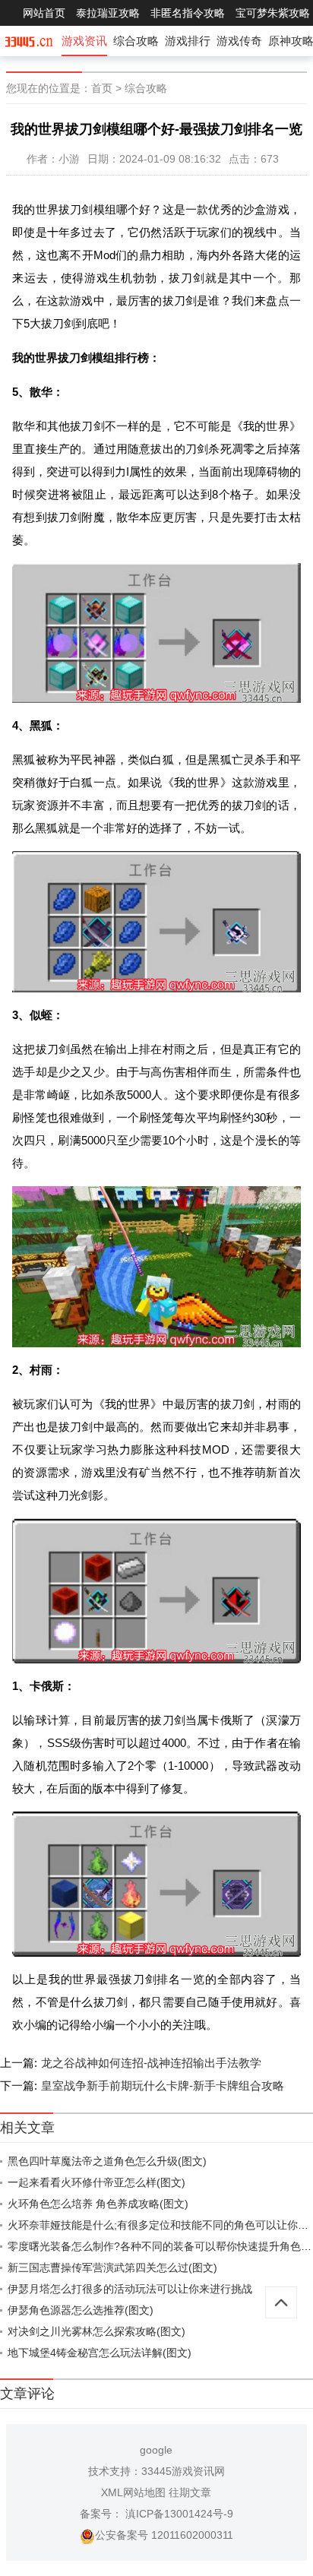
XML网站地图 (133, 2492)
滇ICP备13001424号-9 (178, 2514)
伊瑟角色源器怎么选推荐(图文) (81, 2310)
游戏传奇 (239, 41)
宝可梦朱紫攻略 (273, 13)
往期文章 (190, 2492)
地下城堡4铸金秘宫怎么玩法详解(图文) (100, 2353)
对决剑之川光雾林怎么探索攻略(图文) (96, 2331)
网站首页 (44, 13)
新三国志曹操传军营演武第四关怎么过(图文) (112, 2267)
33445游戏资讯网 (183, 2471)
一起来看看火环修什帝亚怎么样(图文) (96, 2182)
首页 (102, 88)
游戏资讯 (84, 41)
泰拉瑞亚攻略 (108, 13)
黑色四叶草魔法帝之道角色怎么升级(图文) (107, 2161)
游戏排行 (188, 41)
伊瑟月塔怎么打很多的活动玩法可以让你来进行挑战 (130, 2289)
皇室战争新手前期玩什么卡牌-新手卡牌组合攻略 (163, 2085)
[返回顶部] (281, 2302)
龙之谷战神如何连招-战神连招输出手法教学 (151, 2063)
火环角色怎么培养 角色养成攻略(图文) (98, 2204)
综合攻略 (136, 41)
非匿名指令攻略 (188, 13)
